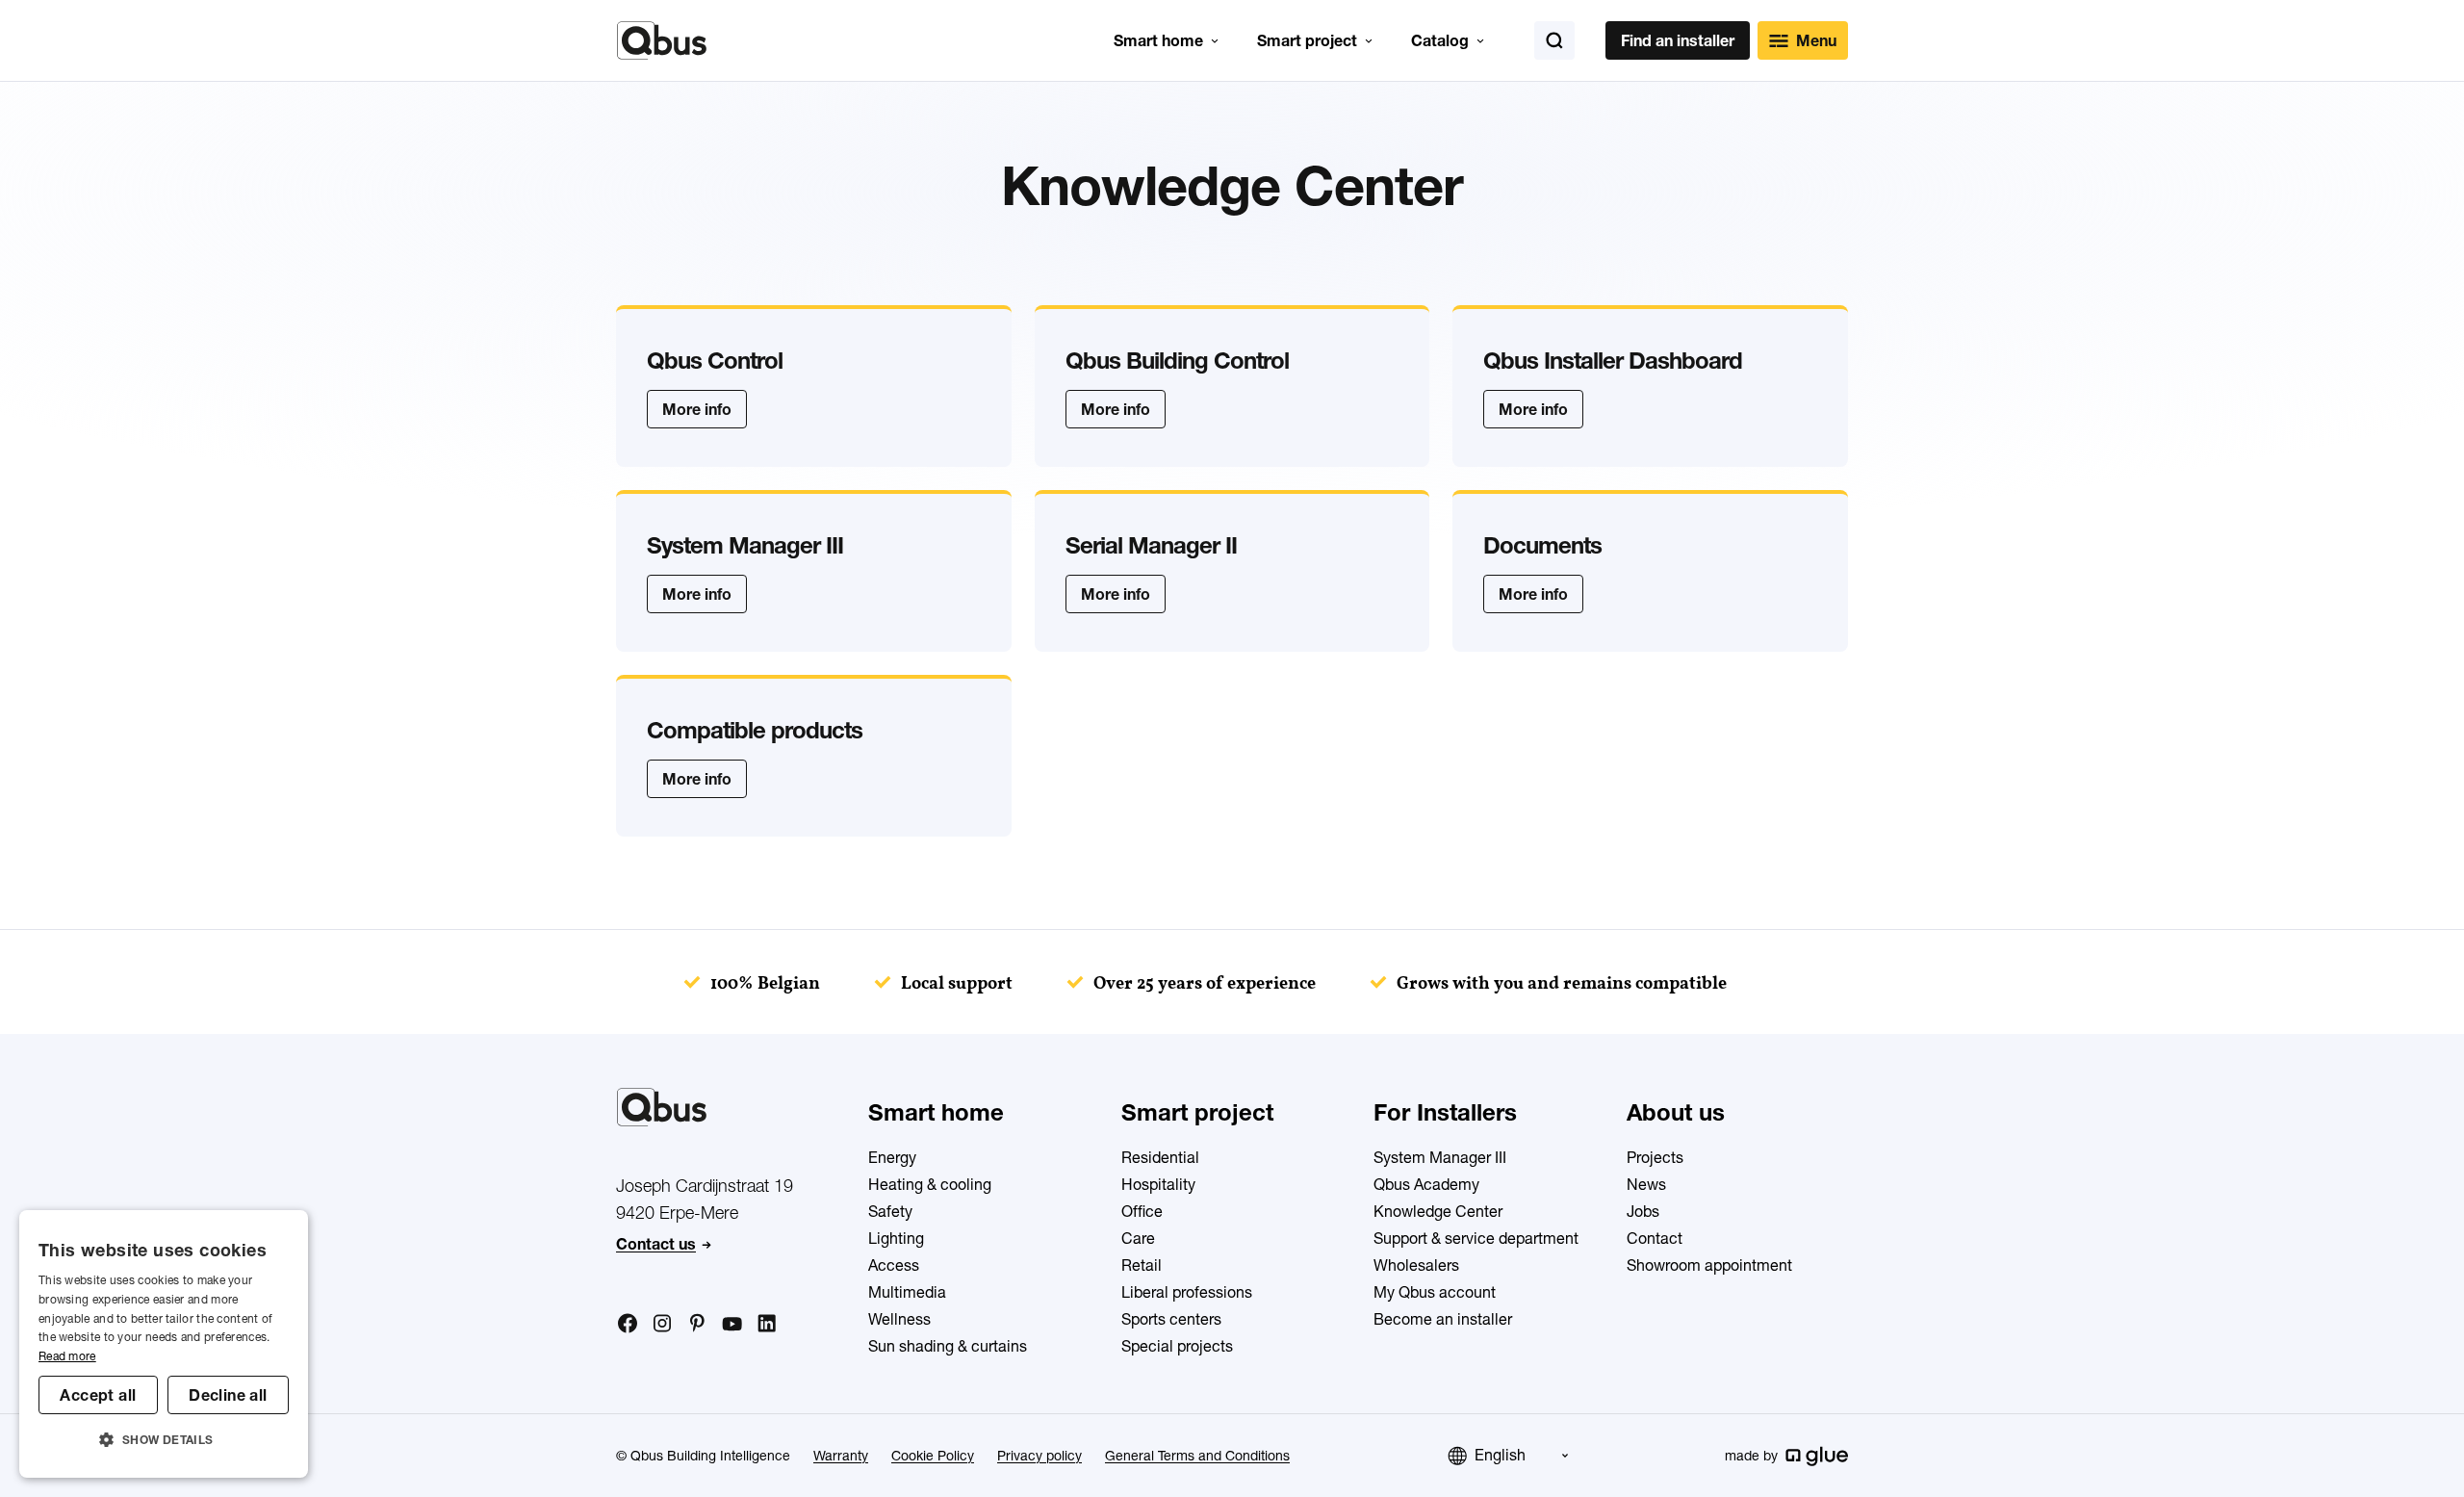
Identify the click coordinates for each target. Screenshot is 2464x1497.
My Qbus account (1435, 1292)
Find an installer (1678, 40)
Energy (892, 1157)
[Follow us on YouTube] (731, 1325)
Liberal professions (1187, 1292)
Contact (1655, 1238)
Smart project (1307, 40)
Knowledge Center (1438, 1211)
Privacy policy (1039, 1456)
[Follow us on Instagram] (662, 1324)
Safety (890, 1211)
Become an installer (1443, 1319)
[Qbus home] (662, 40)
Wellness (899, 1319)
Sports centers (1171, 1319)
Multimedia (907, 1292)
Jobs (1643, 1211)
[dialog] (164, 1344)
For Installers (1445, 1112)
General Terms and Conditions (1197, 1456)
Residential (1160, 1157)
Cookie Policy (933, 1456)
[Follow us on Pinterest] (697, 1323)
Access (894, 1265)
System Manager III (1440, 1157)
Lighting (896, 1238)
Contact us (656, 1244)
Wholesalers (1416, 1265)
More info (697, 409)
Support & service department (1476, 1238)
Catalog (1440, 40)
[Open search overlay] (1554, 40)
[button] (164, 1440)
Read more (67, 1356)
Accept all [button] (98, 1395)
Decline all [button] (228, 1395)
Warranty (841, 1456)
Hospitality (1158, 1184)
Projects (1655, 1157)
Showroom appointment (1709, 1265)
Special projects (1177, 1346)
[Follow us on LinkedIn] (766, 1324)
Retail (1142, 1265)
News (1646, 1184)
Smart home (1158, 40)
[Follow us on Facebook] (628, 1323)
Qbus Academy (1426, 1184)
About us (1676, 1112)
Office (1142, 1211)
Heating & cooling (930, 1184)
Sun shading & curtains (948, 1346)
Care (1138, 1238)
